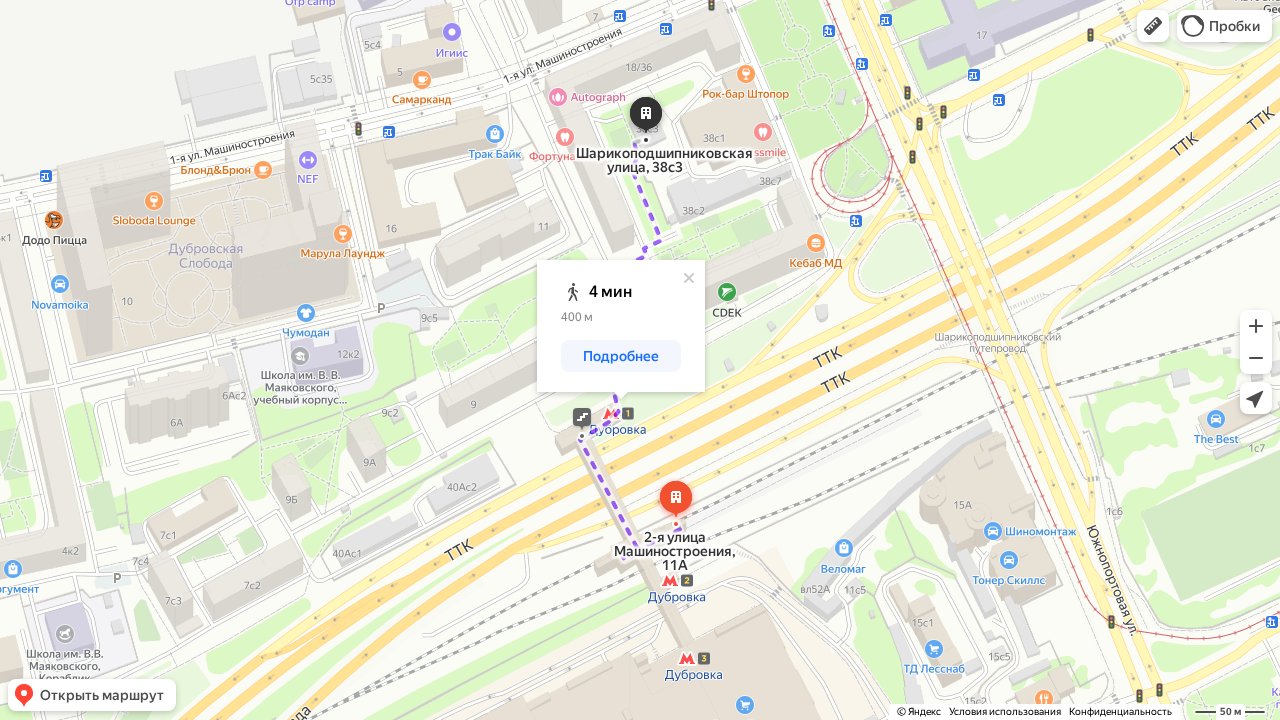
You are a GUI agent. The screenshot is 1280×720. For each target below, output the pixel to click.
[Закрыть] (689, 278)
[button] (1153, 26)
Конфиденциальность (1120, 711)
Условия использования (1005, 711)
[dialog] (621, 326)
